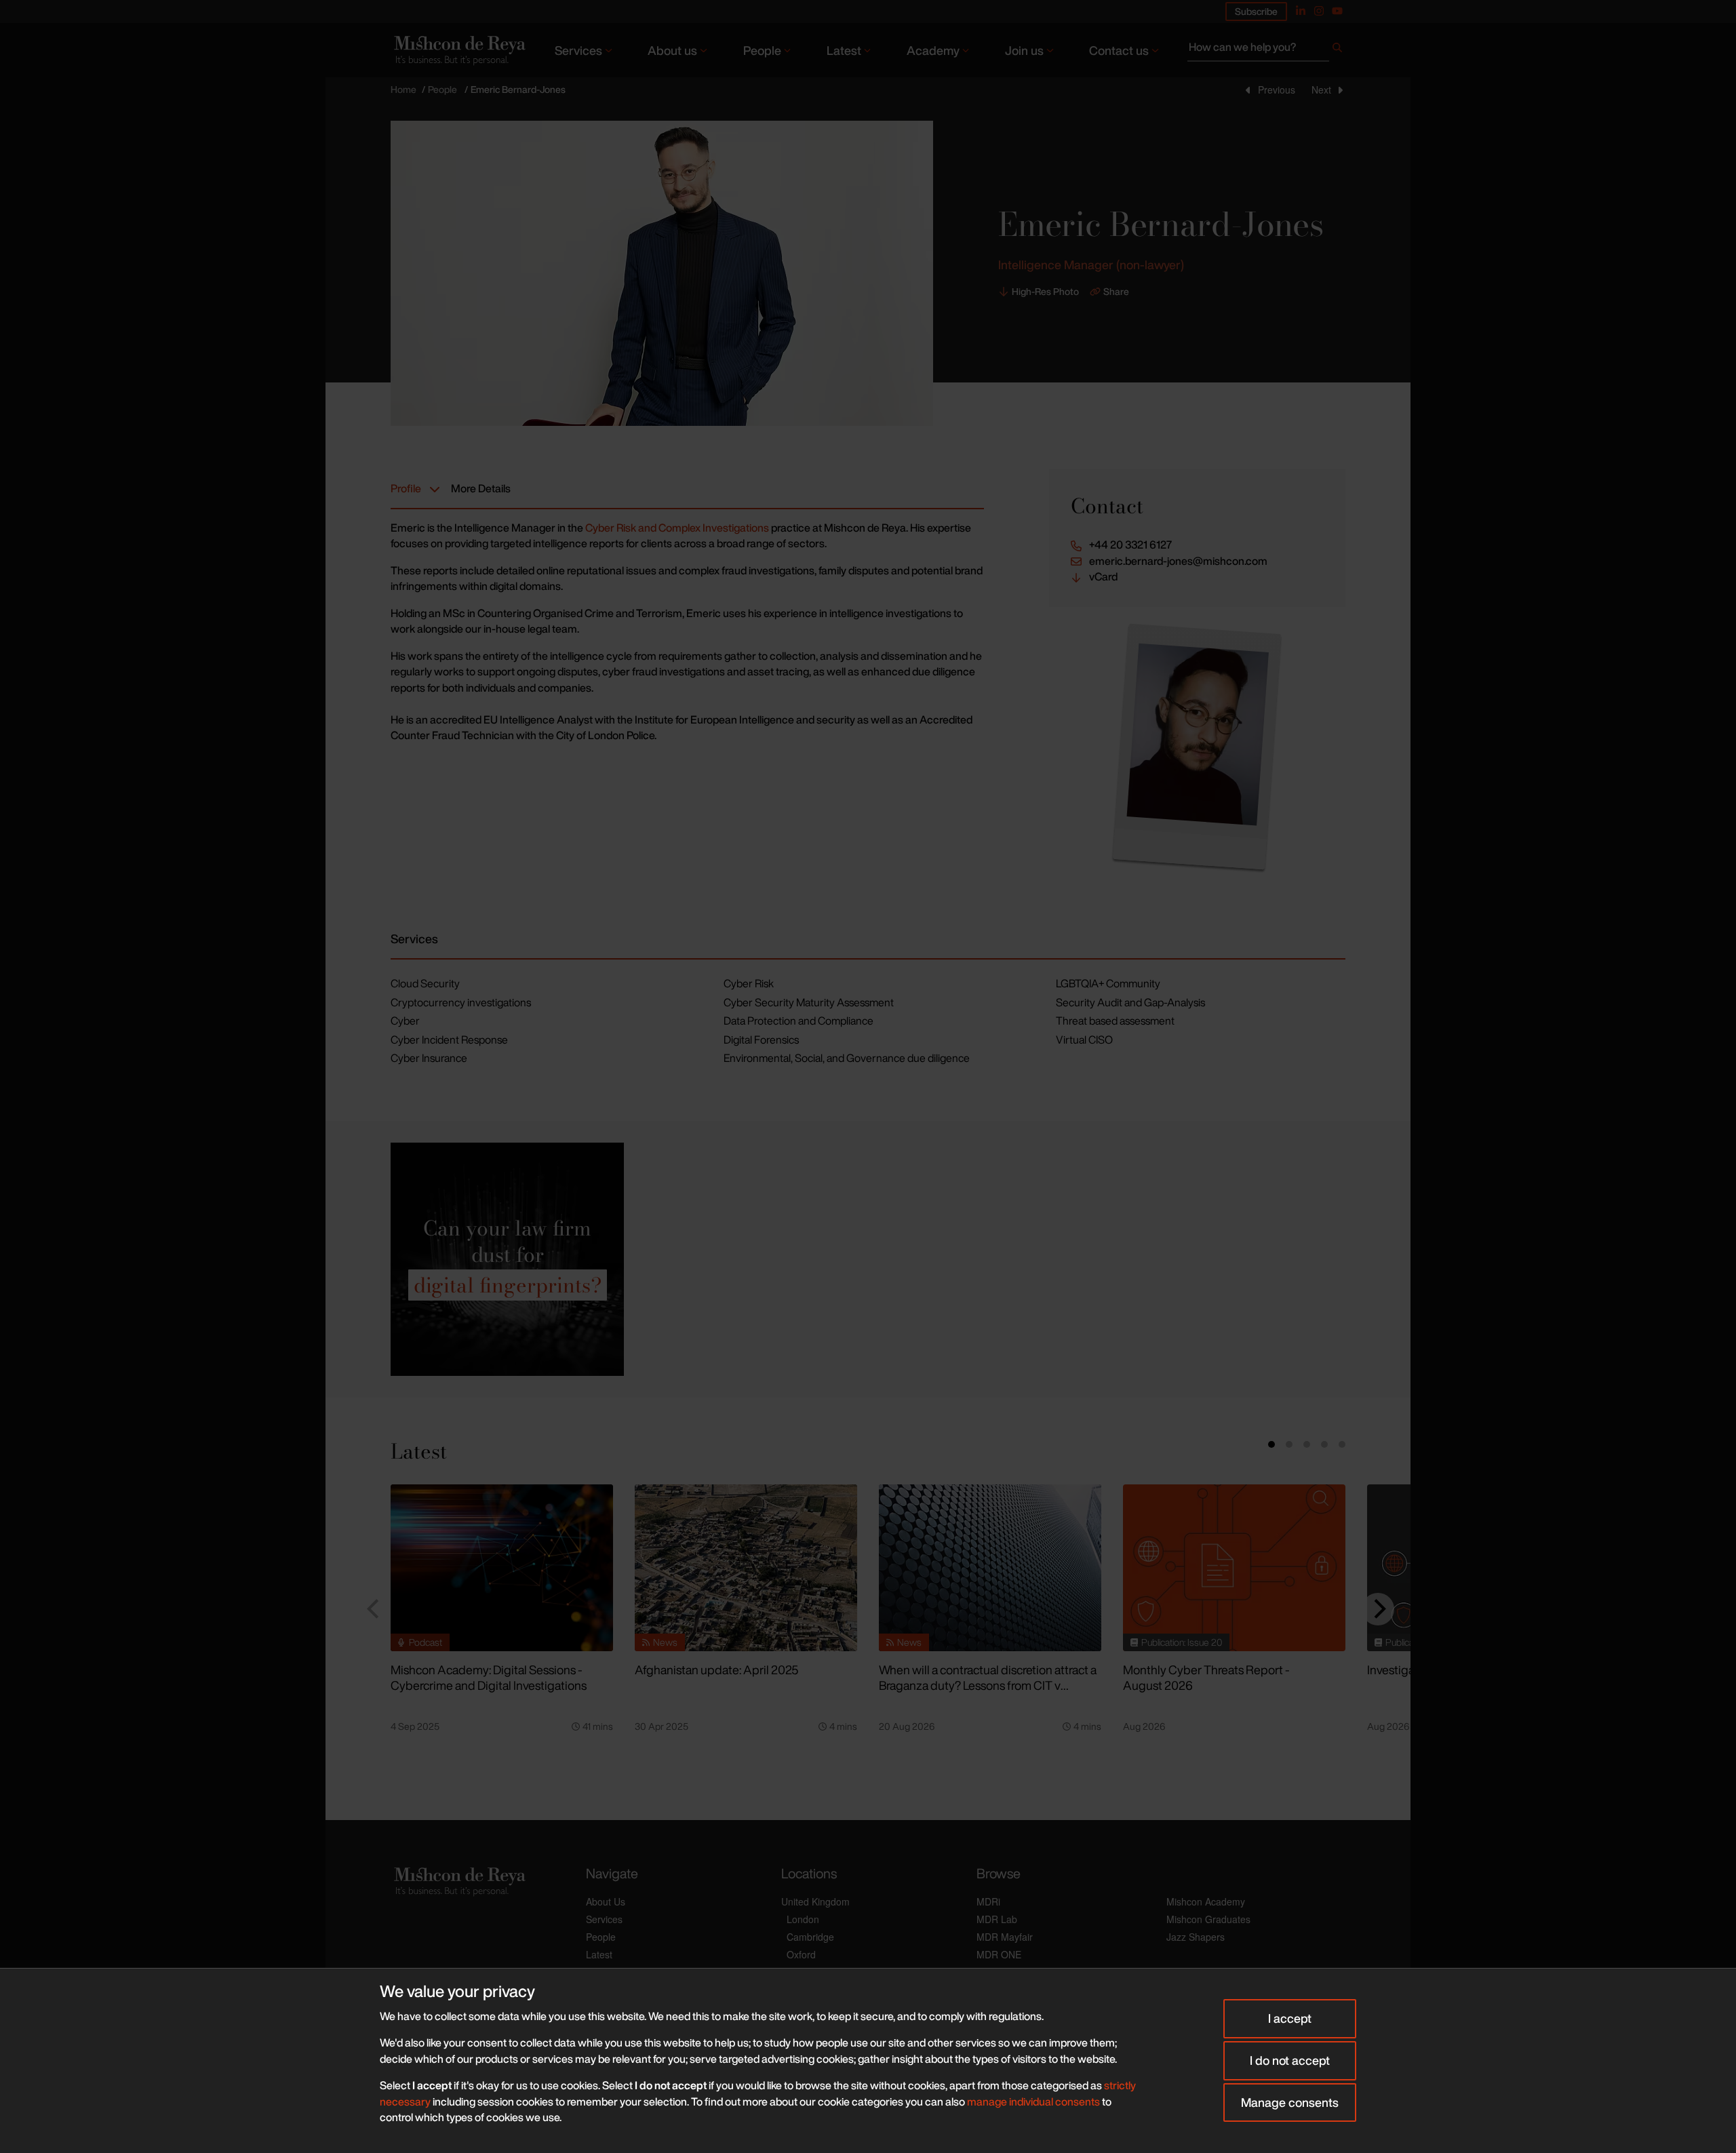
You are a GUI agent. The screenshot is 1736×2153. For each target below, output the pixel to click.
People (762, 50)
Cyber (405, 1021)
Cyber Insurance (429, 1058)
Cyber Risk (749, 983)
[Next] (1378, 1609)
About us (672, 50)
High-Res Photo (1045, 292)
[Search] (1337, 50)
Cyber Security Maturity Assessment (809, 1002)
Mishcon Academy (1206, 1901)
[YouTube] (1337, 11)
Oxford (801, 1954)
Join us (1024, 50)
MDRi (988, 1901)
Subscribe (1256, 11)
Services (578, 50)
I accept (1290, 2018)
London (803, 1919)
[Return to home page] (458, 50)
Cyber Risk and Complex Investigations (677, 528)
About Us (606, 1901)
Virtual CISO (1084, 1040)
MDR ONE (999, 1954)
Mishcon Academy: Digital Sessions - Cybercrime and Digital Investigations (489, 1677)
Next (1321, 90)
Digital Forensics (761, 1040)
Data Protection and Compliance (798, 1021)
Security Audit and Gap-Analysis (1130, 1002)
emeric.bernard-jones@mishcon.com (1178, 561)
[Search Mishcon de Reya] (1266, 50)
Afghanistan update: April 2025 (716, 1670)
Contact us (1119, 50)
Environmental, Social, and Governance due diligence (847, 1058)
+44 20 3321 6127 (1130, 545)
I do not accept (1290, 2060)
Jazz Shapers (1196, 1937)
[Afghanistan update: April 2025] (746, 1568)
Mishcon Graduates (1208, 1919)
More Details (481, 488)
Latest (844, 50)
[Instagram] (1319, 11)
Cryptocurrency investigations (461, 1002)
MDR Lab (997, 1919)
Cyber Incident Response (449, 1040)
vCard (1103, 577)
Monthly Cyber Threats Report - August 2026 (1206, 1677)
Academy (933, 50)
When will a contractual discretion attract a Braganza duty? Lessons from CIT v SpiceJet (988, 1685)
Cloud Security (425, 983)
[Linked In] (1301, 11)
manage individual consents (1033, 2101)
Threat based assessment (1115, 1021)
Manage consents (1290, 2102)
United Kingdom (815, 1901)
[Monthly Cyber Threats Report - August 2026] (1234, 1568)
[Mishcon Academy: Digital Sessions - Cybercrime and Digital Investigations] (502, 1568)
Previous (1277, 90)
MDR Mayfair (1005, 1937)
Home (403, 89)
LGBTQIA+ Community (1108, 983)
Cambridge (810, 1937)
